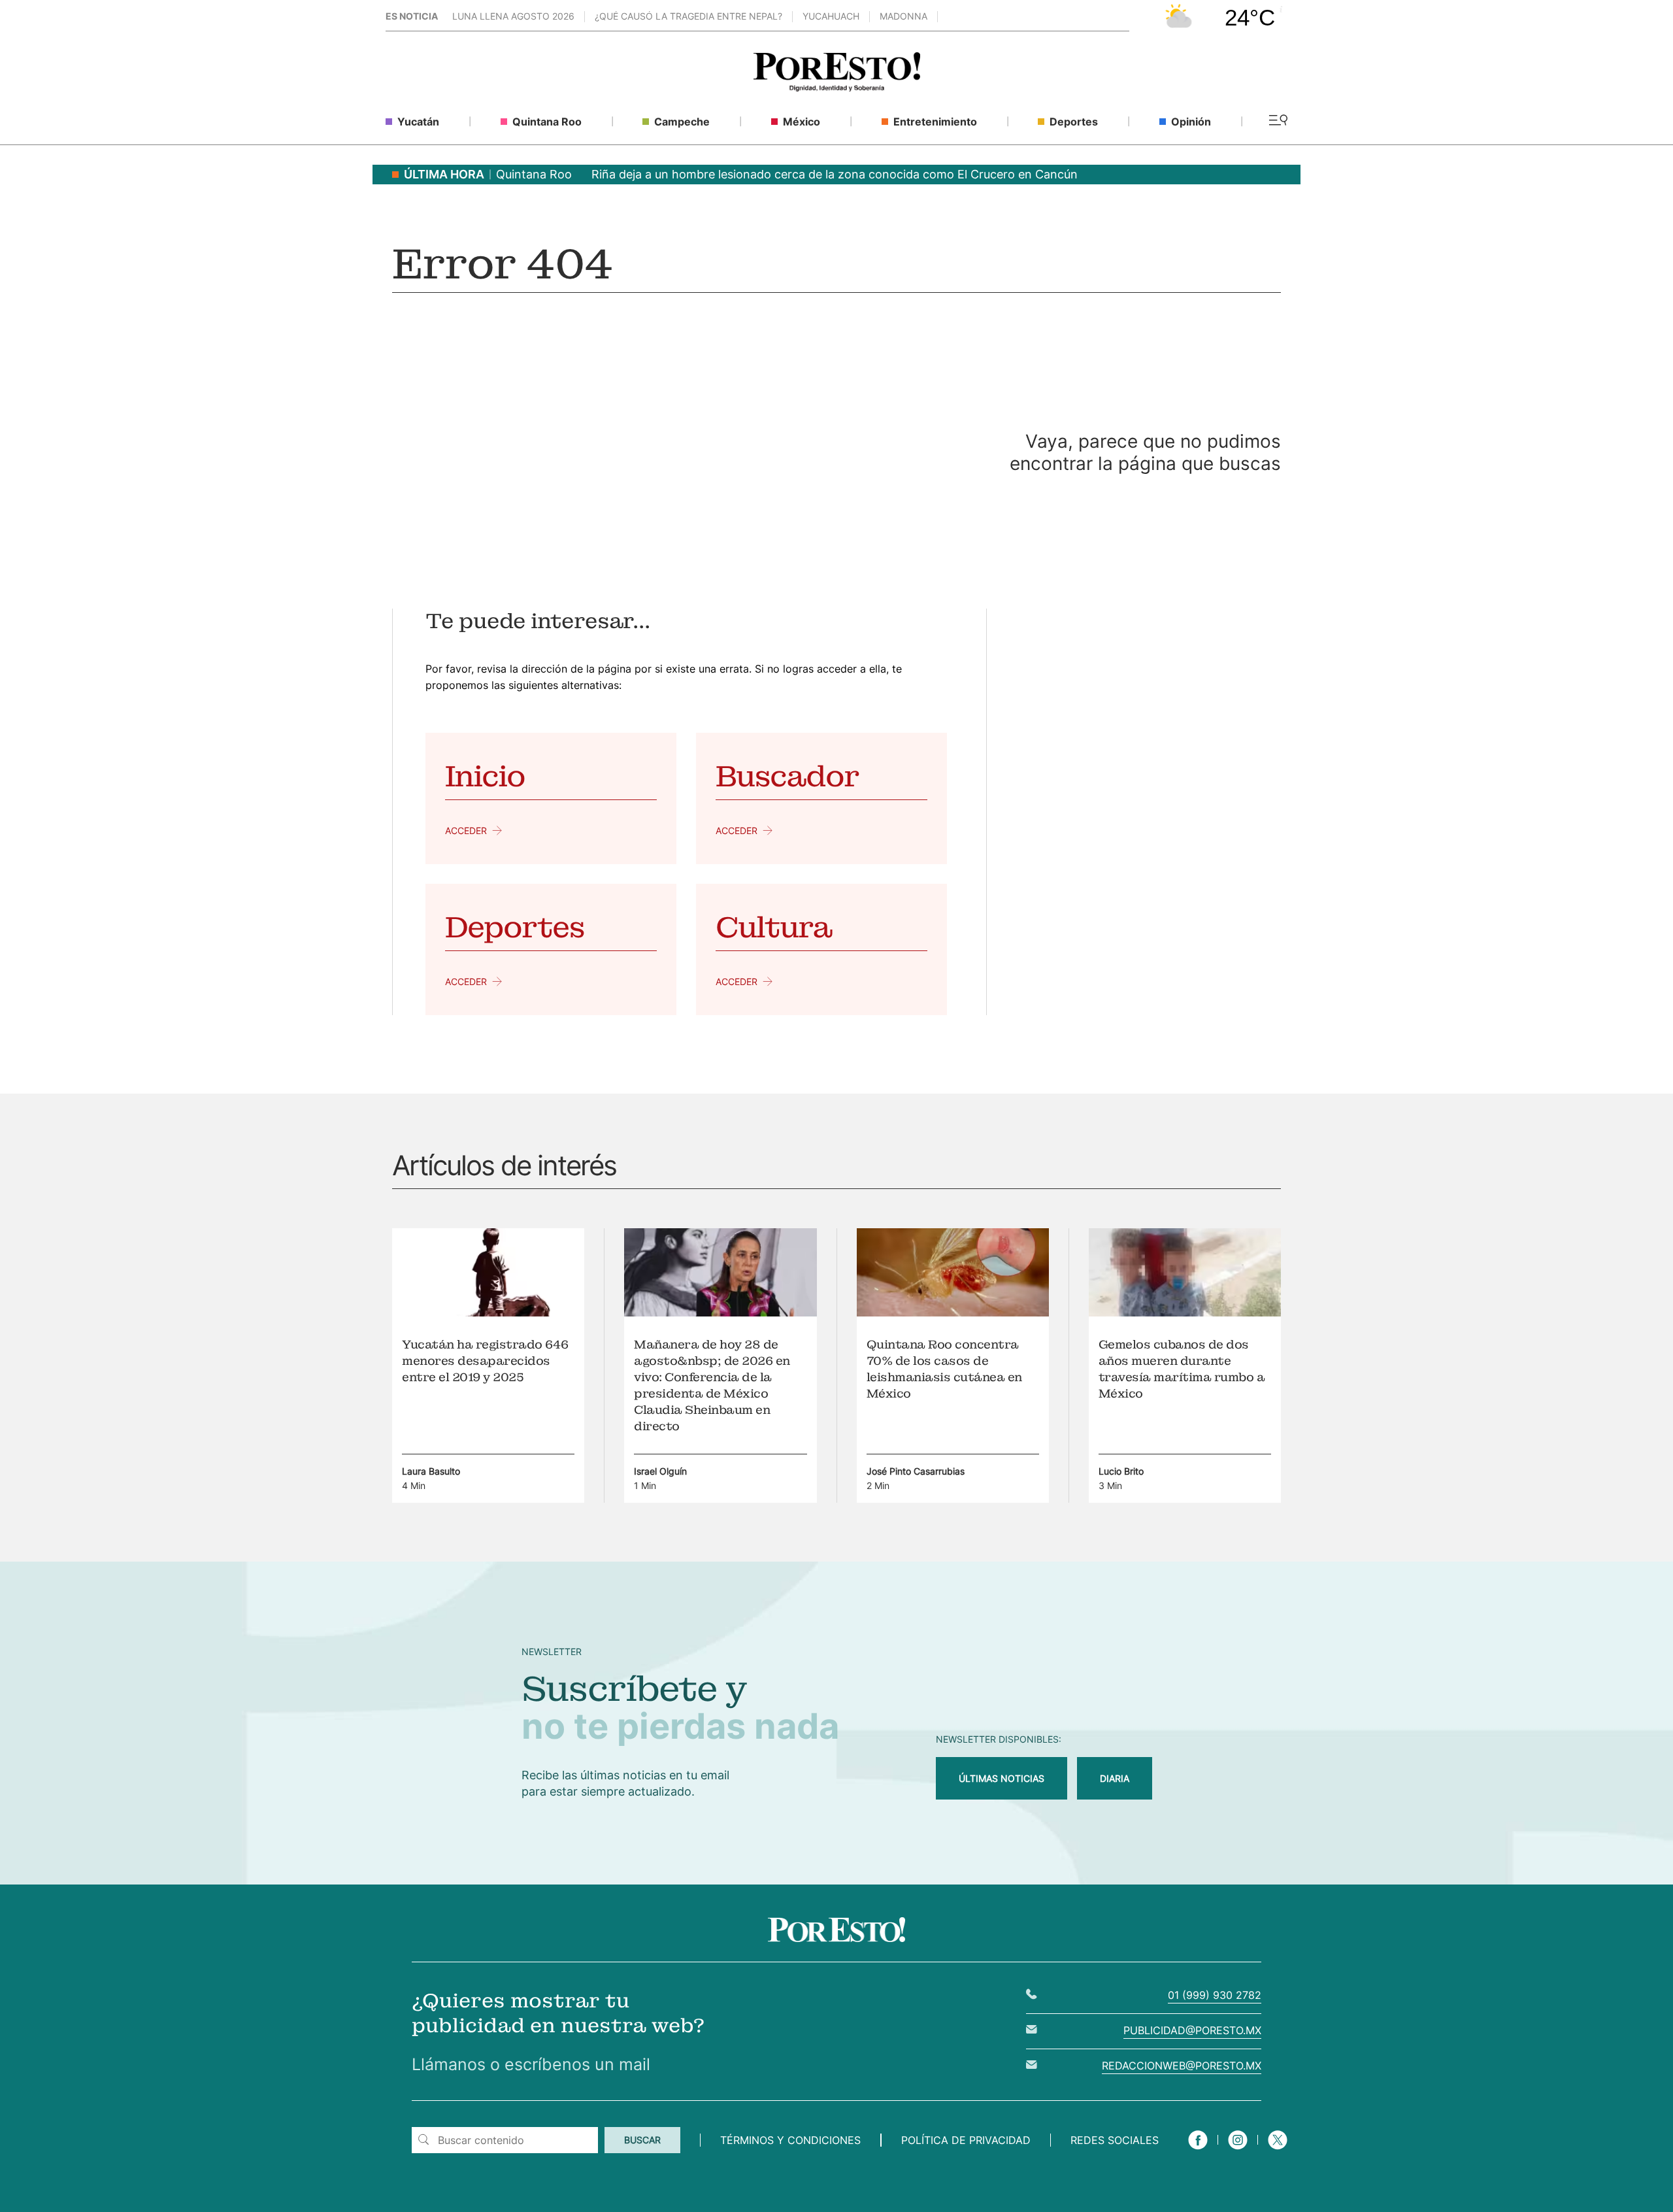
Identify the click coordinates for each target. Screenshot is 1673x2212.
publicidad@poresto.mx (1192, 2030)
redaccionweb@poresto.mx (1182, 2066)
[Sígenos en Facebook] (1198, 2151)
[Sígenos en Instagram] (1238, 2151)
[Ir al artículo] (488, 1313)
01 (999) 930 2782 (1215, 1995)
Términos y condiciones (790, 2140)
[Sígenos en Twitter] (1278, 2151)
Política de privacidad (966, 2140)
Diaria (1115, 1778)
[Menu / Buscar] (1278, 121)
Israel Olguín (660, 1471)
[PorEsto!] (837, 88)
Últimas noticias (1002, 1778)
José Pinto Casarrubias (916, 1471)
